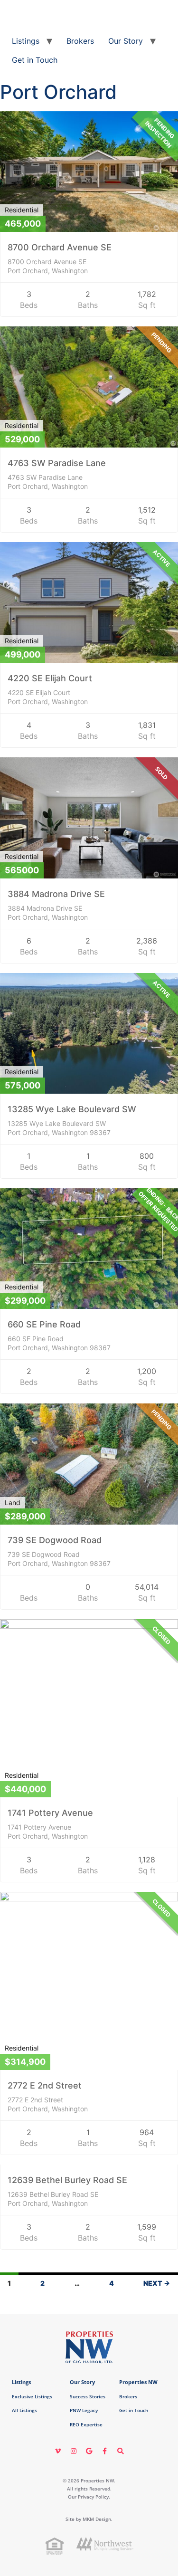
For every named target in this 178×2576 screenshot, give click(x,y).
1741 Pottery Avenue (50, 1813)
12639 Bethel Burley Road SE (67, 2180)
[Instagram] (74, 2451)
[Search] (121, 2451)
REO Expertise (86, 2424)
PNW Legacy (84, 2410)
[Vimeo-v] (58, 2451)
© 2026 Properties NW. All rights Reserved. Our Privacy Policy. (89, 2489)
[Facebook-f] (105, 2451)
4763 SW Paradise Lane (57, 463)
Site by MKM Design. (89, 2519)
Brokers (80, 41)
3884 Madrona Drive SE (56, 894)
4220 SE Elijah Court (50, 678)
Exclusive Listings (32, 2396)
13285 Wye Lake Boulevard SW (72, 1109)
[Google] (89, 2451)
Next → (157, 2283)
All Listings (24, 2410)
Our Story (126, 41)
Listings (26, 41)
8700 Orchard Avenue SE (60, 247)
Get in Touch (35, 60)
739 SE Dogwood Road (55, 1540)
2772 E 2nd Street (45, 2085)
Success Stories (88, 2396)
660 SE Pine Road (44, 1324)
